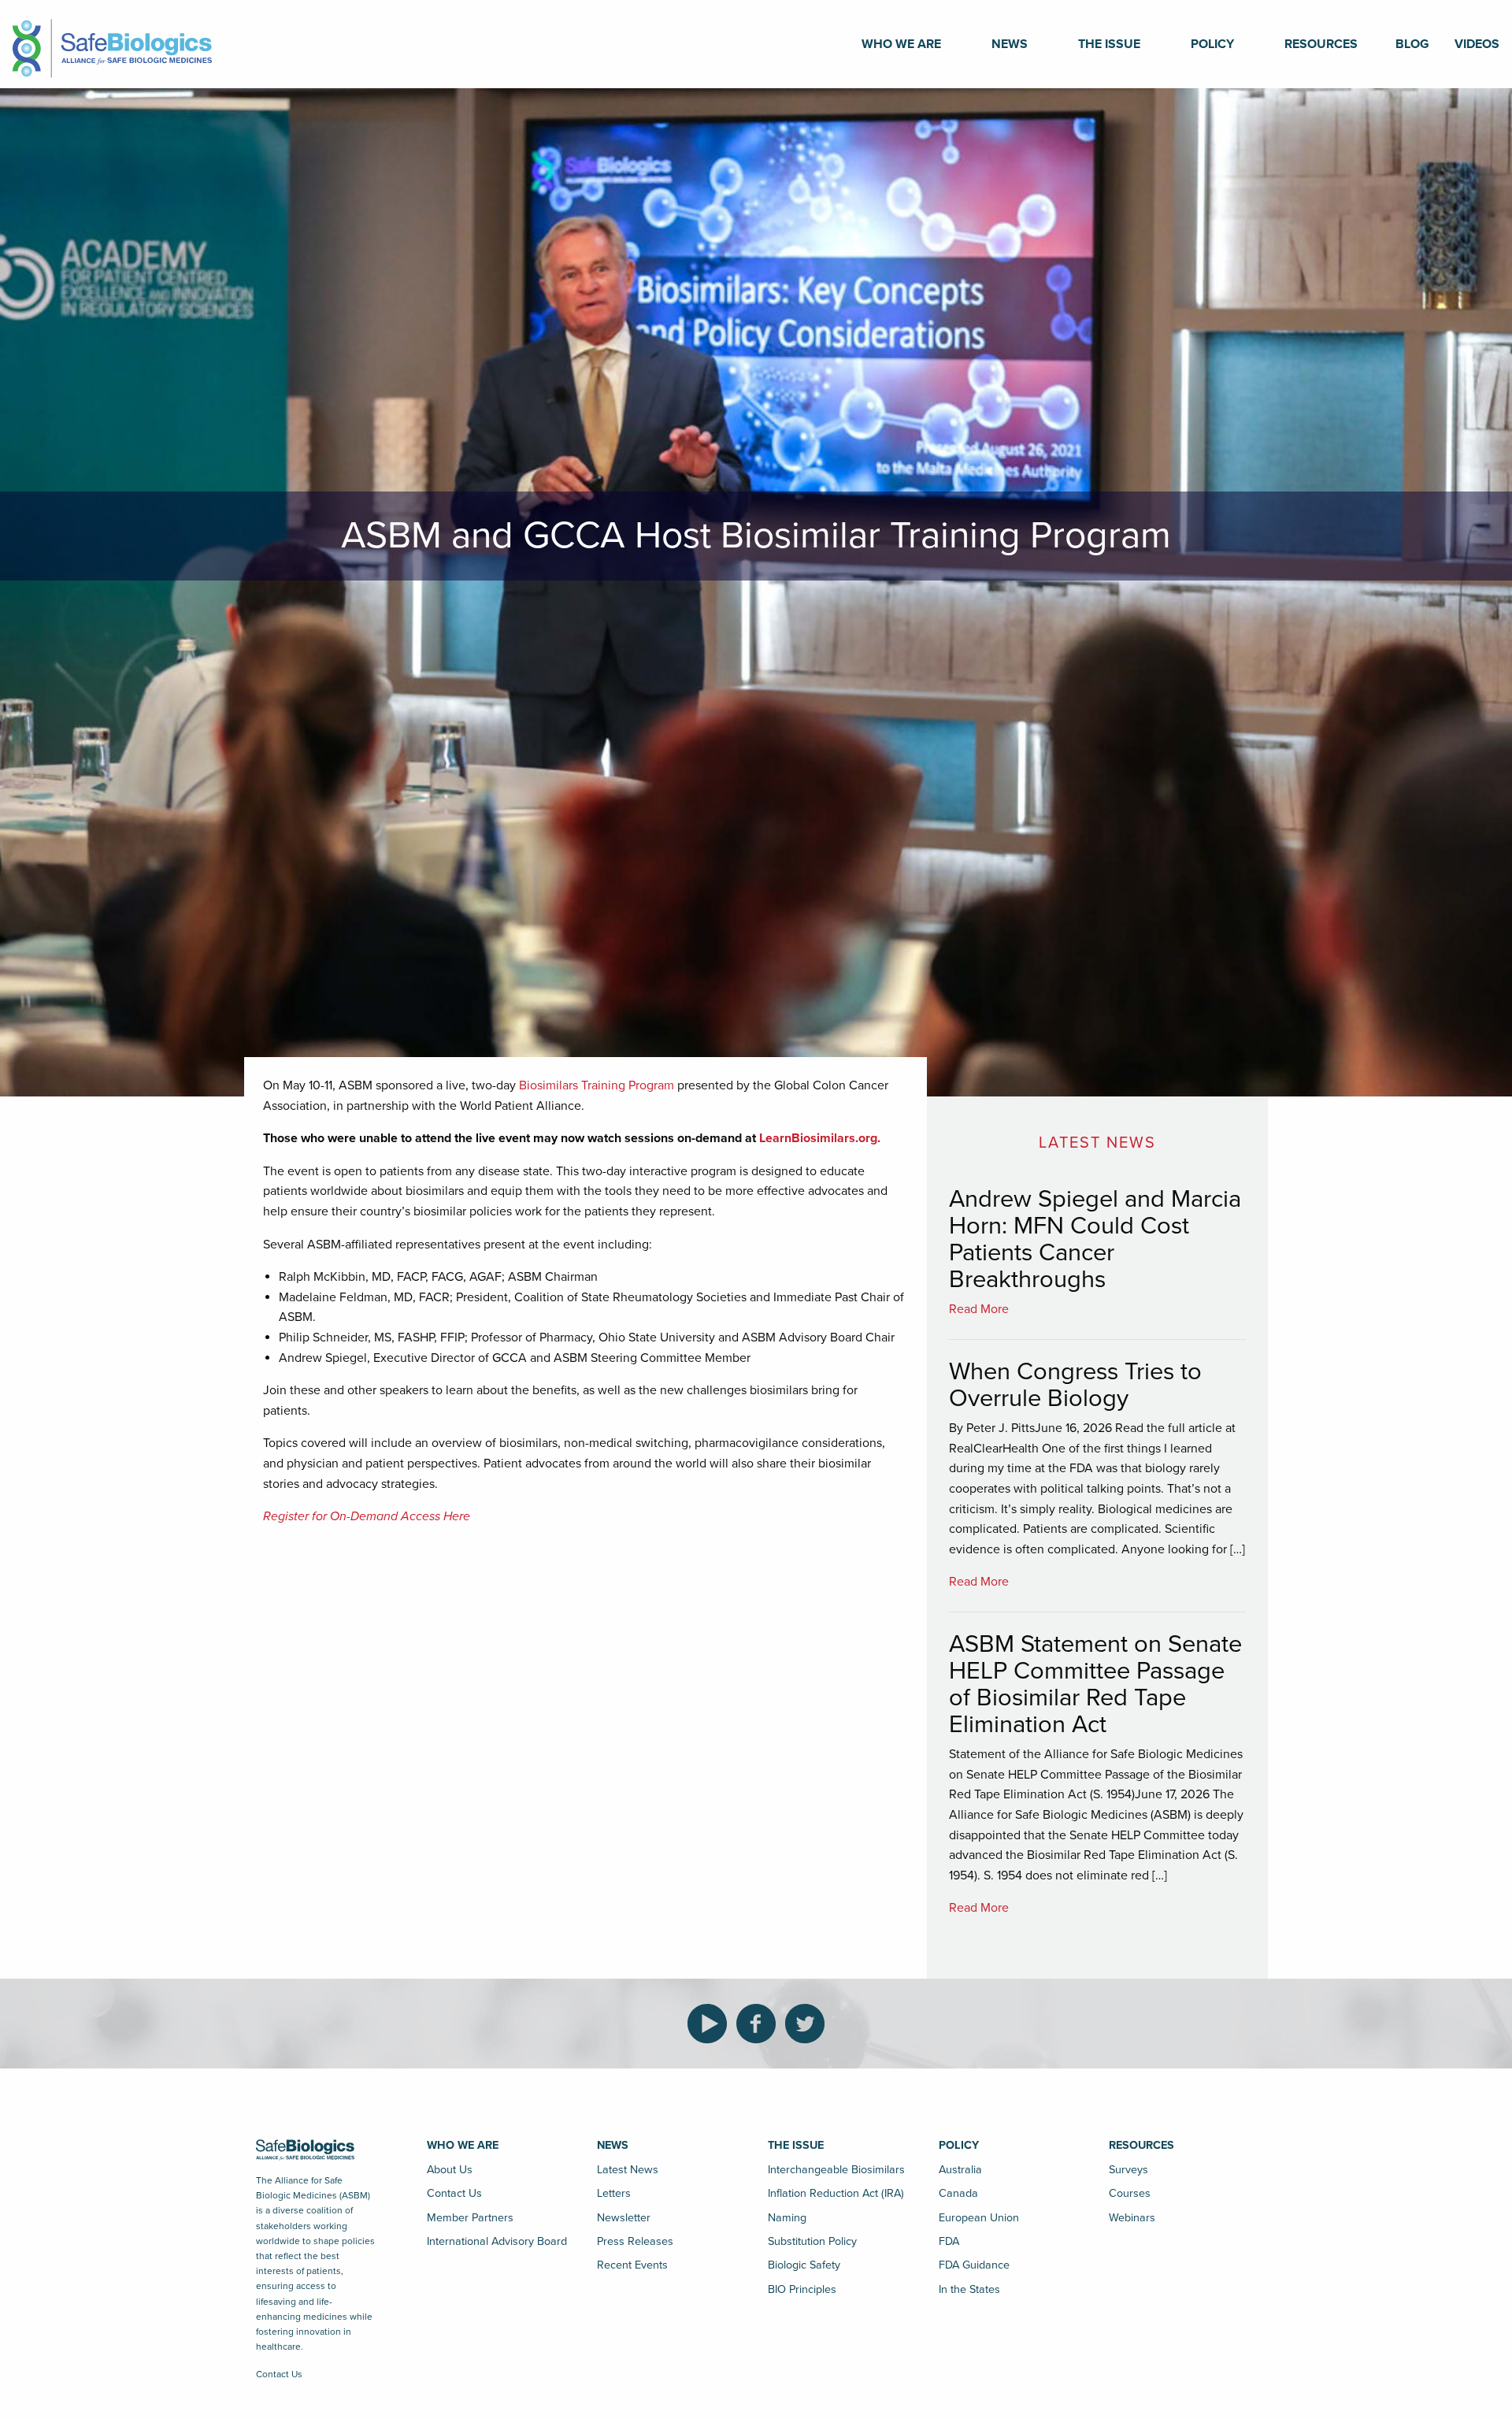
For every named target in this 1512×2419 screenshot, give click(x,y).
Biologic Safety (804, 2265)
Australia (960, 2170)
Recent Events (632, 2265)
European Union (979, 2218)
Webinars (1132, 2218)
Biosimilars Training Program (597, 1085)
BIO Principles (802, 2289)
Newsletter (624, 2218)
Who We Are (901, 44)
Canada (958, 2193)
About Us (450, 2170)
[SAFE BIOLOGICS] (112, 43)
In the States (969, 2289)
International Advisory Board (497, 2241)
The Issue (1109, 44)
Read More (979, 1309)
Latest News (628, 2170)
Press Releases (635, 2241)
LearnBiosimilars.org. (820, 1138)
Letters (614, 2193)
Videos (1477, 44)
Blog (1412, 44)
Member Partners (470, 2218)
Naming (787, 2218)
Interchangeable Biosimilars (836, 2170)
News (1010, 44)
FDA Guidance (974, 2265)
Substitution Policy (812, 2241)
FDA (949, 2241)
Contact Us (279, 2374)
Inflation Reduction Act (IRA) (836, 2193)
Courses (1130, 2193)
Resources (1321, 44)
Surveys (1128, 2170)
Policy (1212, 44)
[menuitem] (901, 44)
